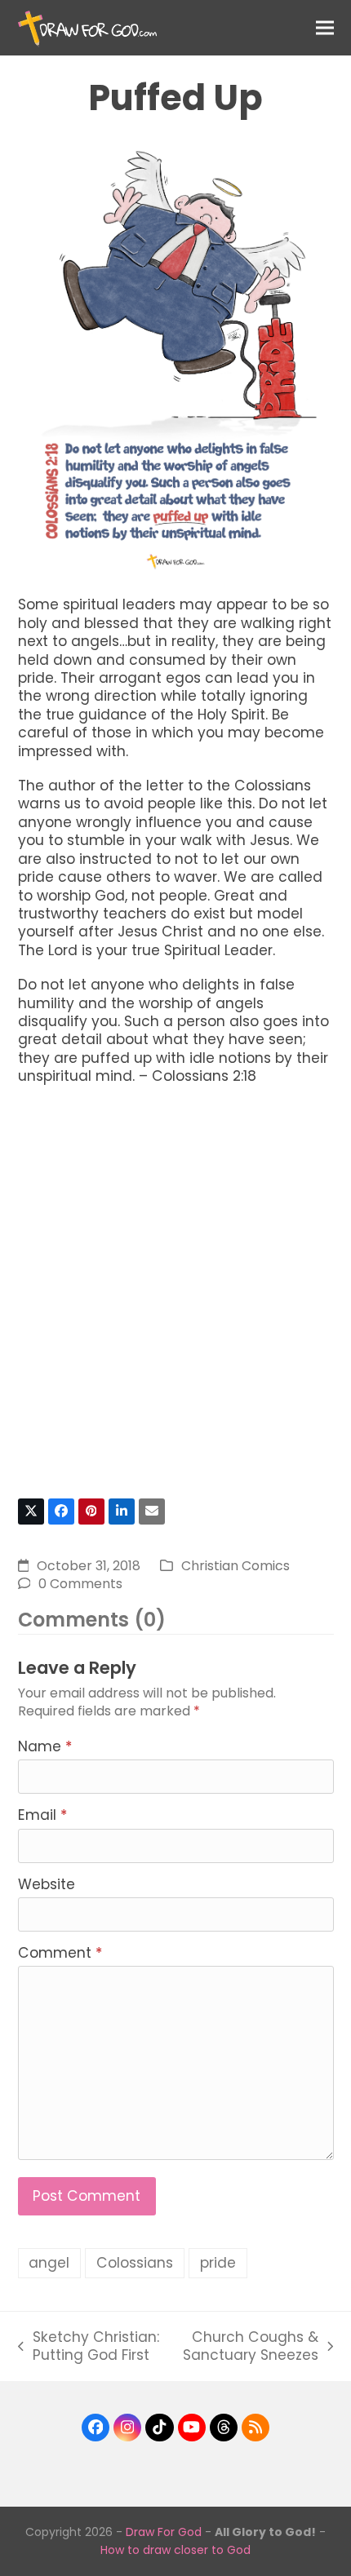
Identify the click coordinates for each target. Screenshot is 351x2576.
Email (42, 1815)
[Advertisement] (175, 1299)
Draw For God (164, 2532)
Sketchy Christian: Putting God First (89, 2346)
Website (47, 1884)
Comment (60, 1953)
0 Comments (80, 1584)
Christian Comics (235, 1566)
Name (45, 1746)
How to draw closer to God (175, 2550)
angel (49, 2263)
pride (218, 2263)
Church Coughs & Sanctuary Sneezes (249, 2346)
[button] (325, 27)
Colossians (135, 2263)
